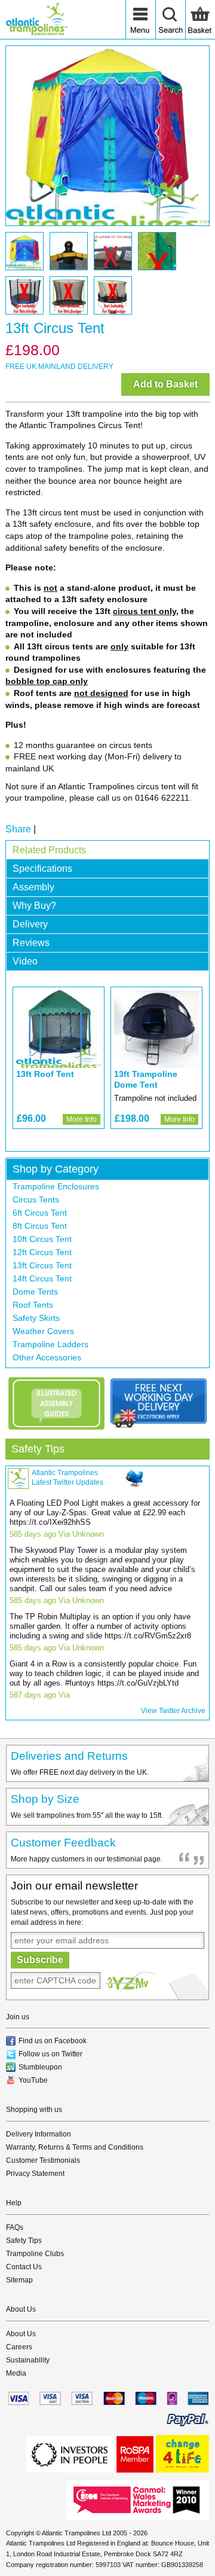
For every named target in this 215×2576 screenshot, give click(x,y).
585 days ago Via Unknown (57, 1534)
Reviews (31, 943)
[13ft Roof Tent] (59, 1029)
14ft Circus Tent (42, 1278)
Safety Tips (38, 1449)
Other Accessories (47, 1357)
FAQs (15, 2227)
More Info (82, 1119)
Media (16, 2373)
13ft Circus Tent (42, 1265)
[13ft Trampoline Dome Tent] (156, 1029)
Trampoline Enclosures (56, 1186)
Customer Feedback (63, 1843)
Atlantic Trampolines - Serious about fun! (36, 20)
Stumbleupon (40, 2067)
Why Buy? (34, 906)
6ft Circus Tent (40, 1213)
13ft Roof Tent (45, 1074)
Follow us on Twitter (50, 2054)
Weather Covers (43, 1331)
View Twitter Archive (173, 1711)
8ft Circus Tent (40, 1226)
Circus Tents (36, 1200)
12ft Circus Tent (42, 1252)
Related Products (49, 850)
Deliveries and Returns (69, 1756)
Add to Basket (165, 384)
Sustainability (28, 2360)
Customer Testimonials (43, 2160)
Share (18, 829)
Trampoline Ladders (50, 1344)
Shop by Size (45, 1799)
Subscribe (40, 1960)
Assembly (33, 887)
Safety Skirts (36, 1318)
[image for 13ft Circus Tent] (107, 136)
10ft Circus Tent (42, 1239)
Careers (19, 2347)
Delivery (30, 924)
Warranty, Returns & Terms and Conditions (75, 2147)
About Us (21, 2334)
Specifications (42, 869)
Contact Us (24, 2267)
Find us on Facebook (53, 2041)
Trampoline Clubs (35, 2254)
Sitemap (19, 2280)
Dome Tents (35, 1292)
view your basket (200, 20)
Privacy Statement (35, 2174)
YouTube (33, 2080)
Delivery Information (39, 2134)
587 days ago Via (40, 1695)
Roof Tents (33, 1305)
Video (25, 961)
